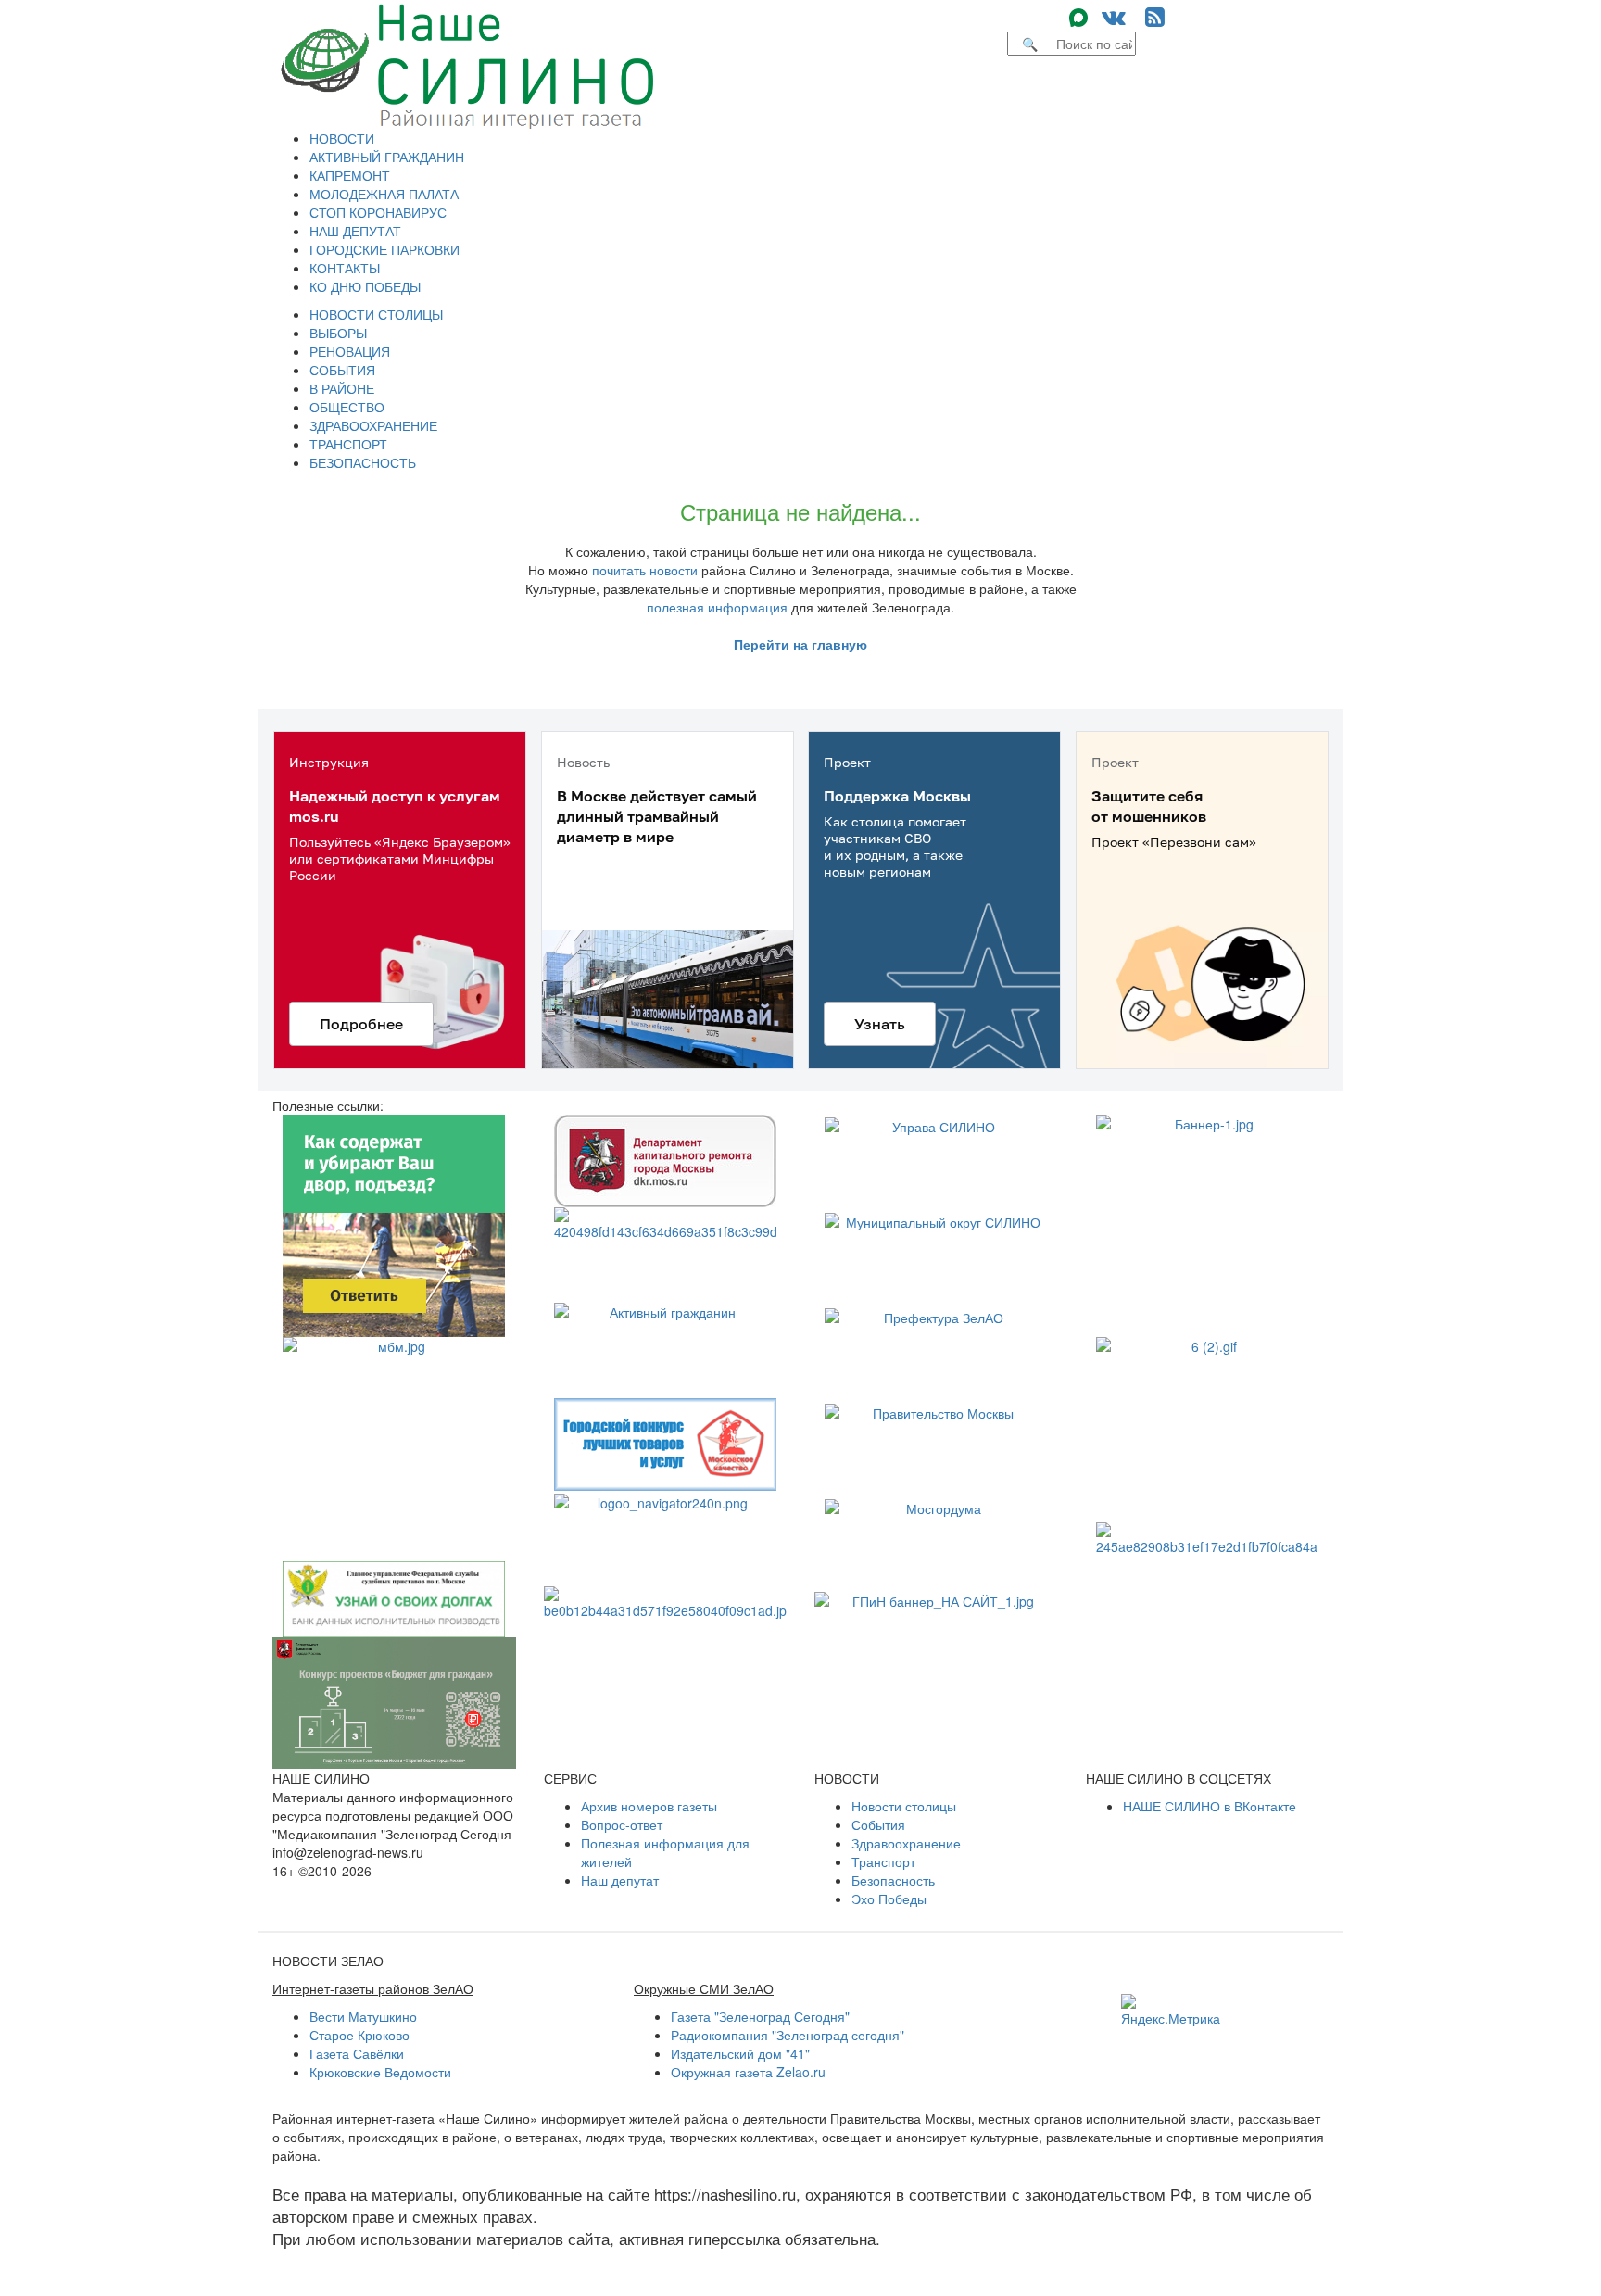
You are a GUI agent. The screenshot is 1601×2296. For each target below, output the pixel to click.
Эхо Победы (889, 1899)
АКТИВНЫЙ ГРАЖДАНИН (387, 157)
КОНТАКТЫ (345, 268)
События (878, 1824)
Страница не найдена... (800, 511)
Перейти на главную (800, 644)
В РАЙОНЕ (342, 388)
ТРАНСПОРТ (348, 444)
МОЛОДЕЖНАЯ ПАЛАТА (384, 194)
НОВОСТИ (342, 138)
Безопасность (893, 1880)
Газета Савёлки (357, 2053)
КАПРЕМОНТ (350, 175)
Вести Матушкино (363, 2016)
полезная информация (717, 607)
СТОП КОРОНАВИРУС (378, 212)
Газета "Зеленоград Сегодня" (760, 2016)
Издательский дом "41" (740, 2053)
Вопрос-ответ (622, 1824)
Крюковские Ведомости (380, 2072)
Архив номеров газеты (649, 1806)
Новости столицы (904, 1806)
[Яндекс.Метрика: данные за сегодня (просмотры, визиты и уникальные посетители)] (1171, 2011)
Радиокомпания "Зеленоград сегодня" (788, 2035)
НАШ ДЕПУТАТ (355, 231)
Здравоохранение (906, 1843)
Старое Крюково (359, 2035)
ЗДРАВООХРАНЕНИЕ (373, 425)
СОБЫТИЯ (342, 370)
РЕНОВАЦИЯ (350, 351)
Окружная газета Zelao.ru (748, 2072)
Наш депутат (620, 1880)
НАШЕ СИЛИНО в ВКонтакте (1210, 1806)
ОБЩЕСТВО (347, 407)
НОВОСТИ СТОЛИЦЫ (376, 314)
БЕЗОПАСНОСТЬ (363, 462)
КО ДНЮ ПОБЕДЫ (365, 286)
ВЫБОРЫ (338, 333)
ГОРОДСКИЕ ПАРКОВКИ (384, 249)
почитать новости (645, 570)
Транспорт (883, 1861)
